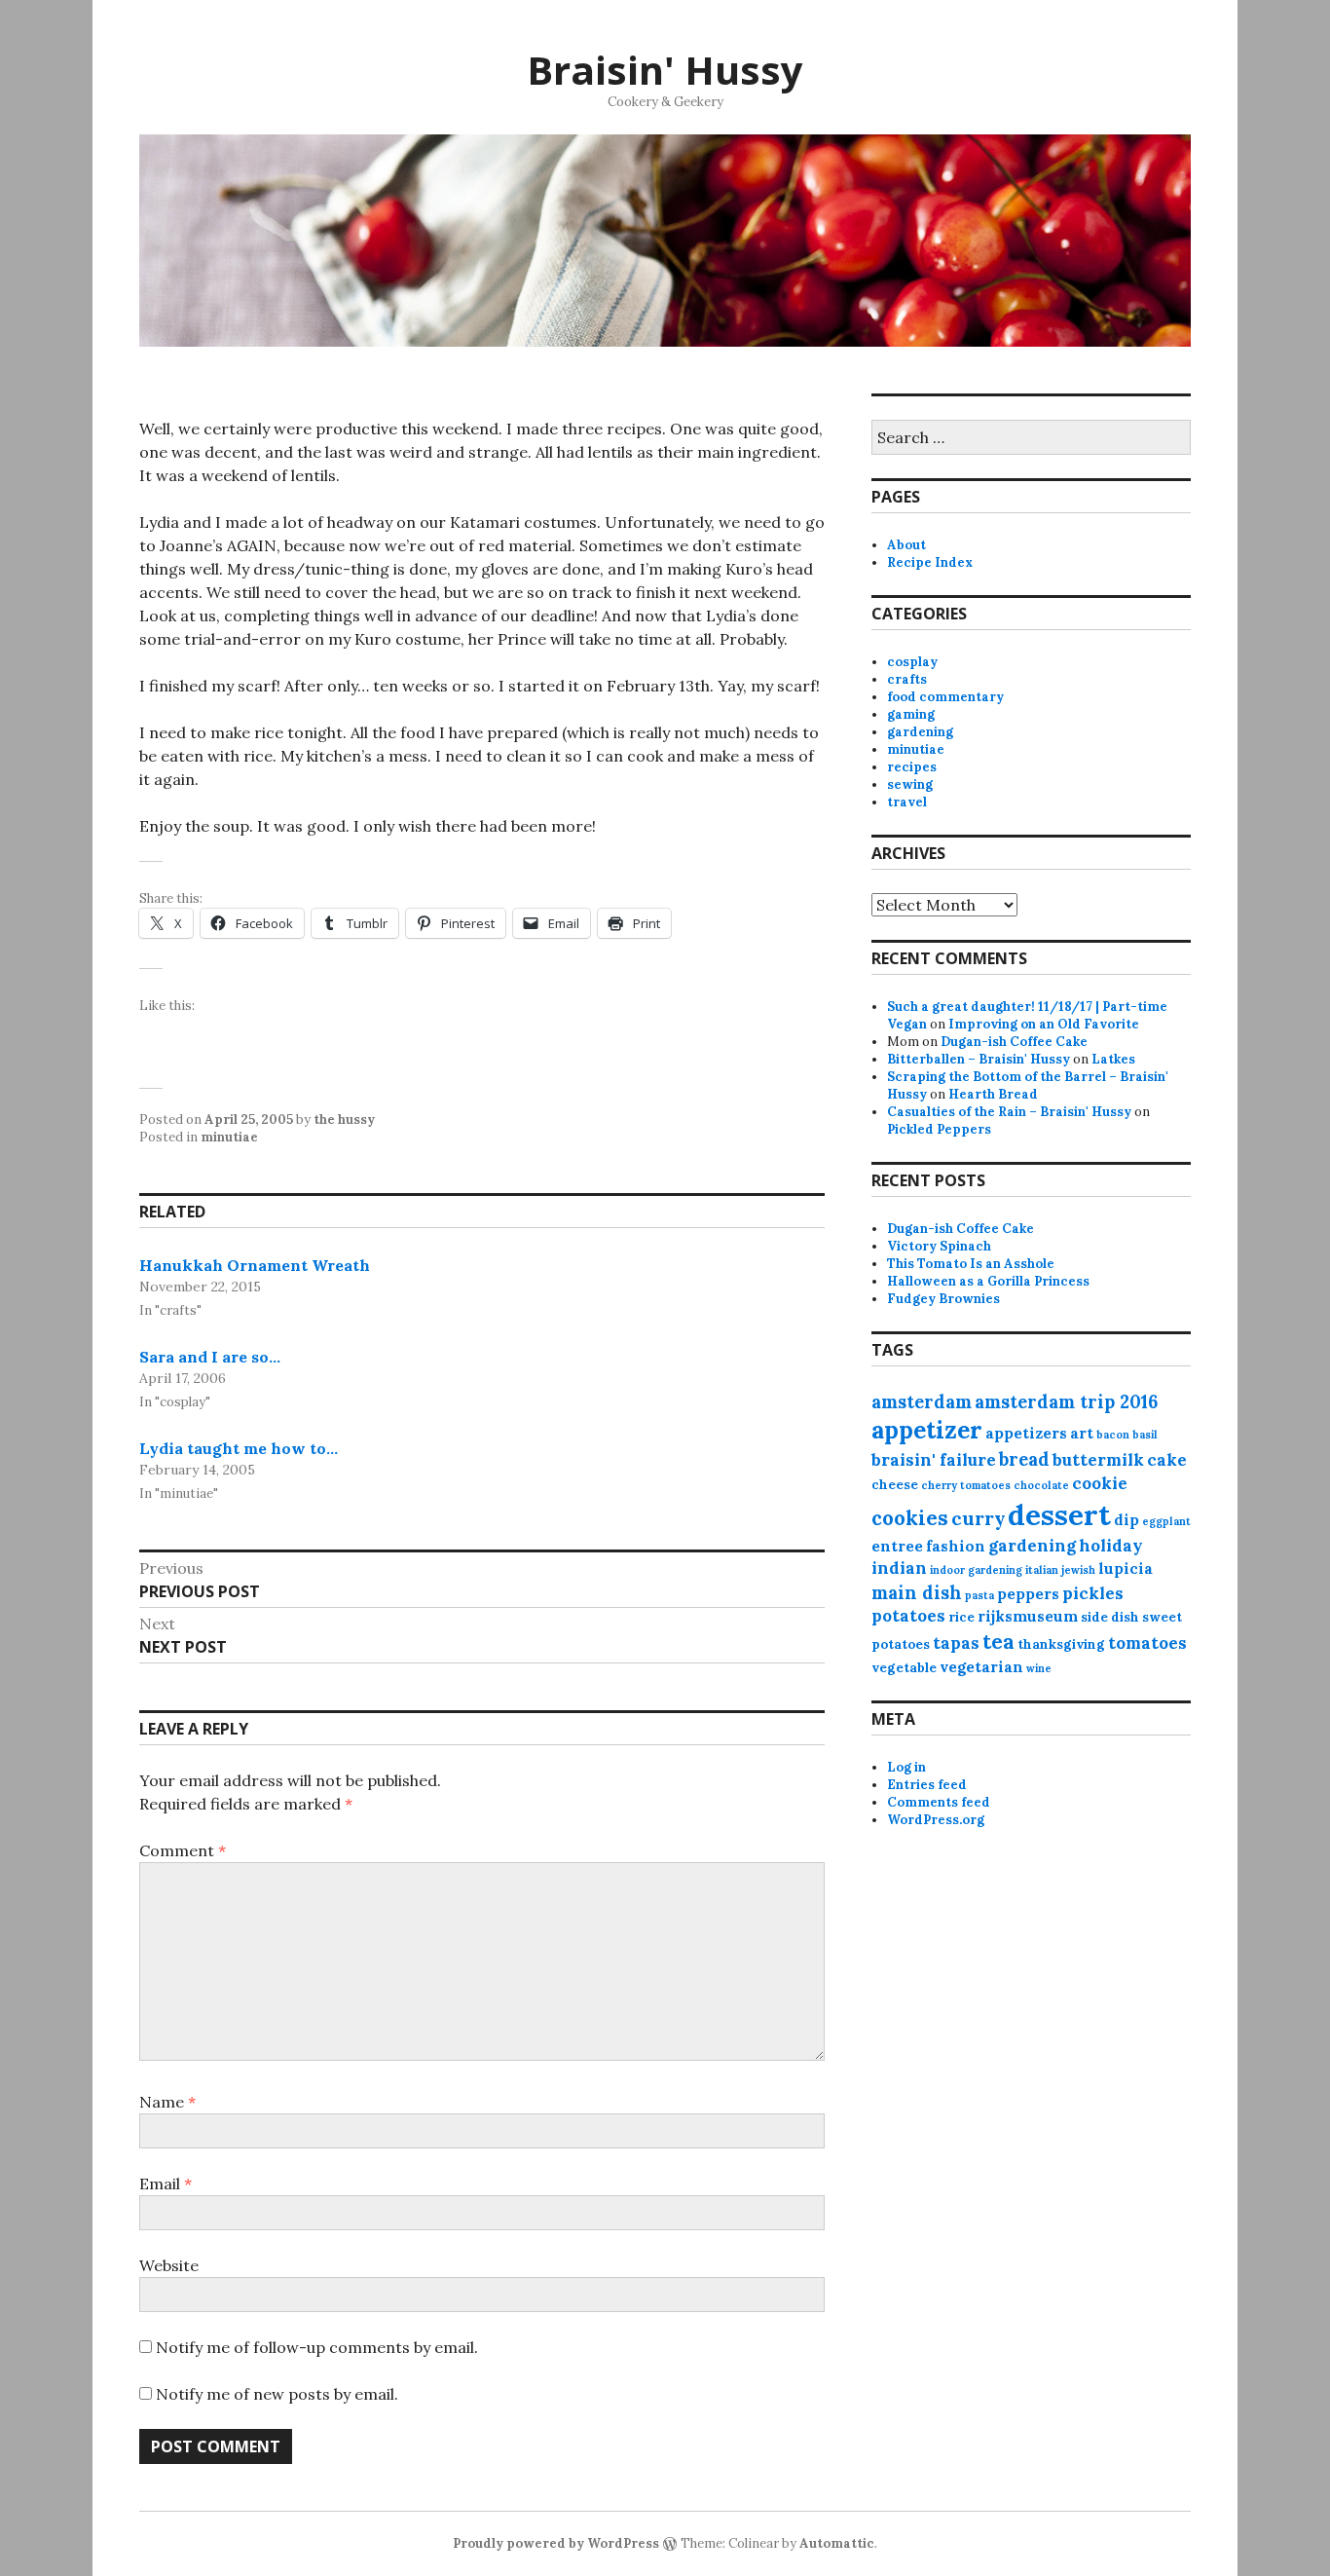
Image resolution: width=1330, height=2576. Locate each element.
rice (961, 1617)
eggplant (1166, 1521)
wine (1039, 1668)
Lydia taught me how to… (239, 1448)
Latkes (1113, 1059)
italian (1042, 1570)
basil (1145, 1435)
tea (998, 1642)
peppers (1028, 1594)
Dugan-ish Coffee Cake (1014, 1042)
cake (1167, 1460)
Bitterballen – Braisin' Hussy (979, 1059)
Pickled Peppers (939, 1129)
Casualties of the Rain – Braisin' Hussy (1009, 1112)
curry (978, 1518)
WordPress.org (936, 1820)
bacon (1113, 1435)
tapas (956, 1643)
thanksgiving (1061, 1644)
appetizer (927, 1430)
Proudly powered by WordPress (556, 2543)
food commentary (945, 697)
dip (1127, 1520)
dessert (1059, 1514)
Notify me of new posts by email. (277, 2394)
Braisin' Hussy (665, 70)
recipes (912, 767)
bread (1024, 1459)
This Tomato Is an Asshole (971, 1264)
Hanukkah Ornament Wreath (255, 1265)
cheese (895, 1485)
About (906, 545)
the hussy (344, 1120)
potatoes (908, 1616)
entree (897, 1546)
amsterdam (922, 1402)
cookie (1100, 1483)
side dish (1110, 1617)
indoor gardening (976, 1570)
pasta (979, 1595)
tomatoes (1147, 1643)
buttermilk (1098, 1460)
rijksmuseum (1028, 1616)
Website (169, 2265)
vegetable (904, 1668)
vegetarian (981, 1667)
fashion (956, 1546)
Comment (183, 1850)
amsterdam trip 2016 (1066, 1402)
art (1082, 1433)
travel (907, 802)
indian (899, 1568)
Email (166, 2184)
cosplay (912, 662)
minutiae (229, 1137)
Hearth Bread (993, 1094)
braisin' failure (934, 1460)
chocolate (1041, 1485)
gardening (920, 732)
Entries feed (927, 1785)
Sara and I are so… (210, 1357)
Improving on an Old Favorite (1044, 1024)
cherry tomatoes (966, 1485)
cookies (910, 1518)
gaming (911, 714)
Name (167, 2102)
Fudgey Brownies (943, 1299)
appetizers (1026, 1433)
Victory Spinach (939, 1246)
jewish (1078, 1570)
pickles (1093, 1593)
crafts (907, 679)
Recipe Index (930, 562)
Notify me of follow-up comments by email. (317, 2347)
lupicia (1126, 1568)
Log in (906, 1767)
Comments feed (939, 1802)
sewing (910, 784)
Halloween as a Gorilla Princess (988, 1281)
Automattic (837, 2543)
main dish (917, 1593)
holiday (1111, 1546)
